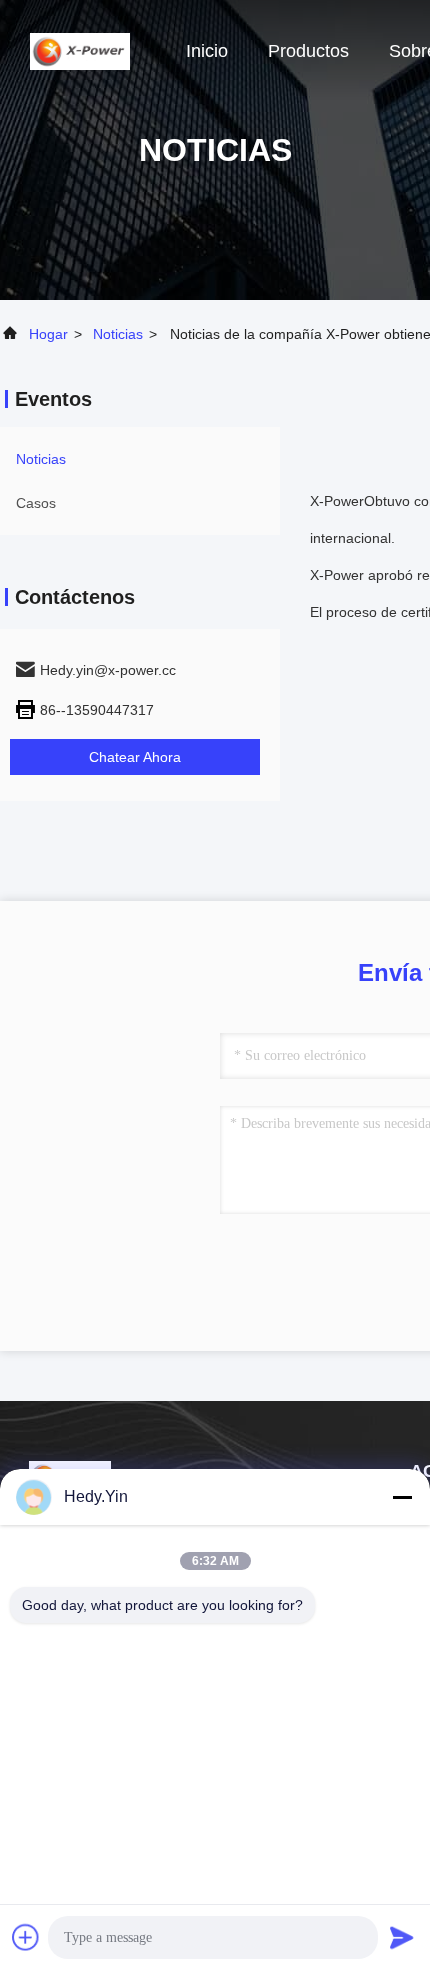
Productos (308, 51)
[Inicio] (80, 50)
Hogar (48, 334)
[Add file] (26, 1937)
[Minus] (402, 1497)
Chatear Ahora (135, 757)
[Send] (402, 1937)
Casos (36, 503)
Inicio (207, 51)
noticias (118, 334)
